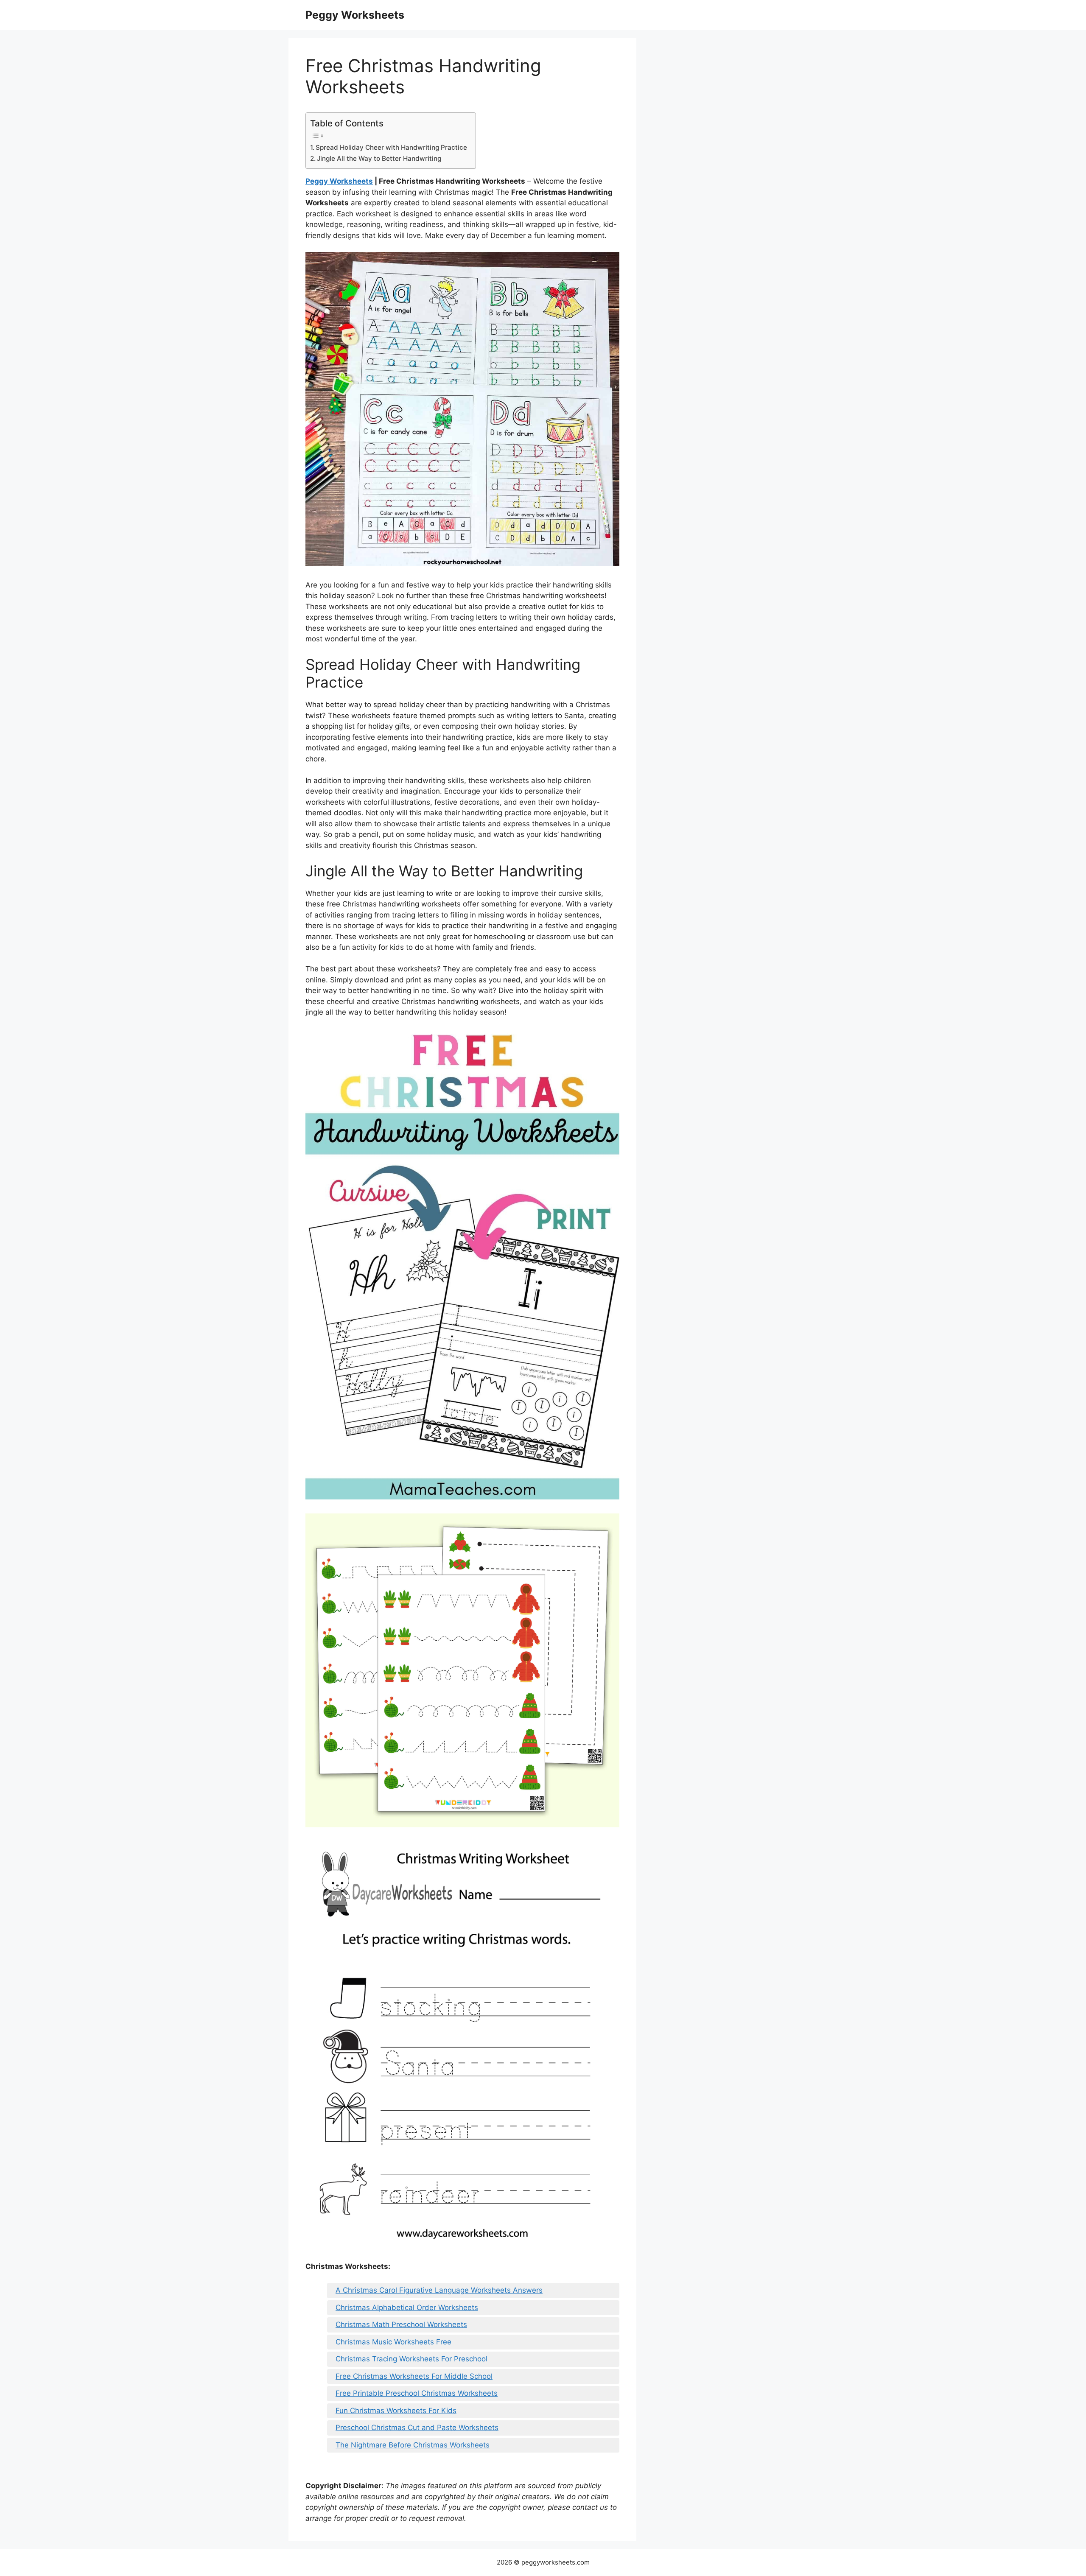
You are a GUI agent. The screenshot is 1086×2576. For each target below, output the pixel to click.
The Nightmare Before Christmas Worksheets (413, 2445)
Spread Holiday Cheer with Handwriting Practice (391, 147)
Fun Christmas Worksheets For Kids (396, 2411)
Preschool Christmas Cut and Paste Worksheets (417, 2428)
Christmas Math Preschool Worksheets (401, 2324)
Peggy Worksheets (355, 15)
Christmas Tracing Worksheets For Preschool (411, 2359)
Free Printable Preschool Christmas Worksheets (417, 2393)
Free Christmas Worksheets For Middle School (414, 2376)
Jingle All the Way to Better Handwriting (379, 158)
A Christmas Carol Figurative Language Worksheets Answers (439, 2290)
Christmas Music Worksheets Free (393, 2342)
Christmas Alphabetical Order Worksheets (407, 2307)
